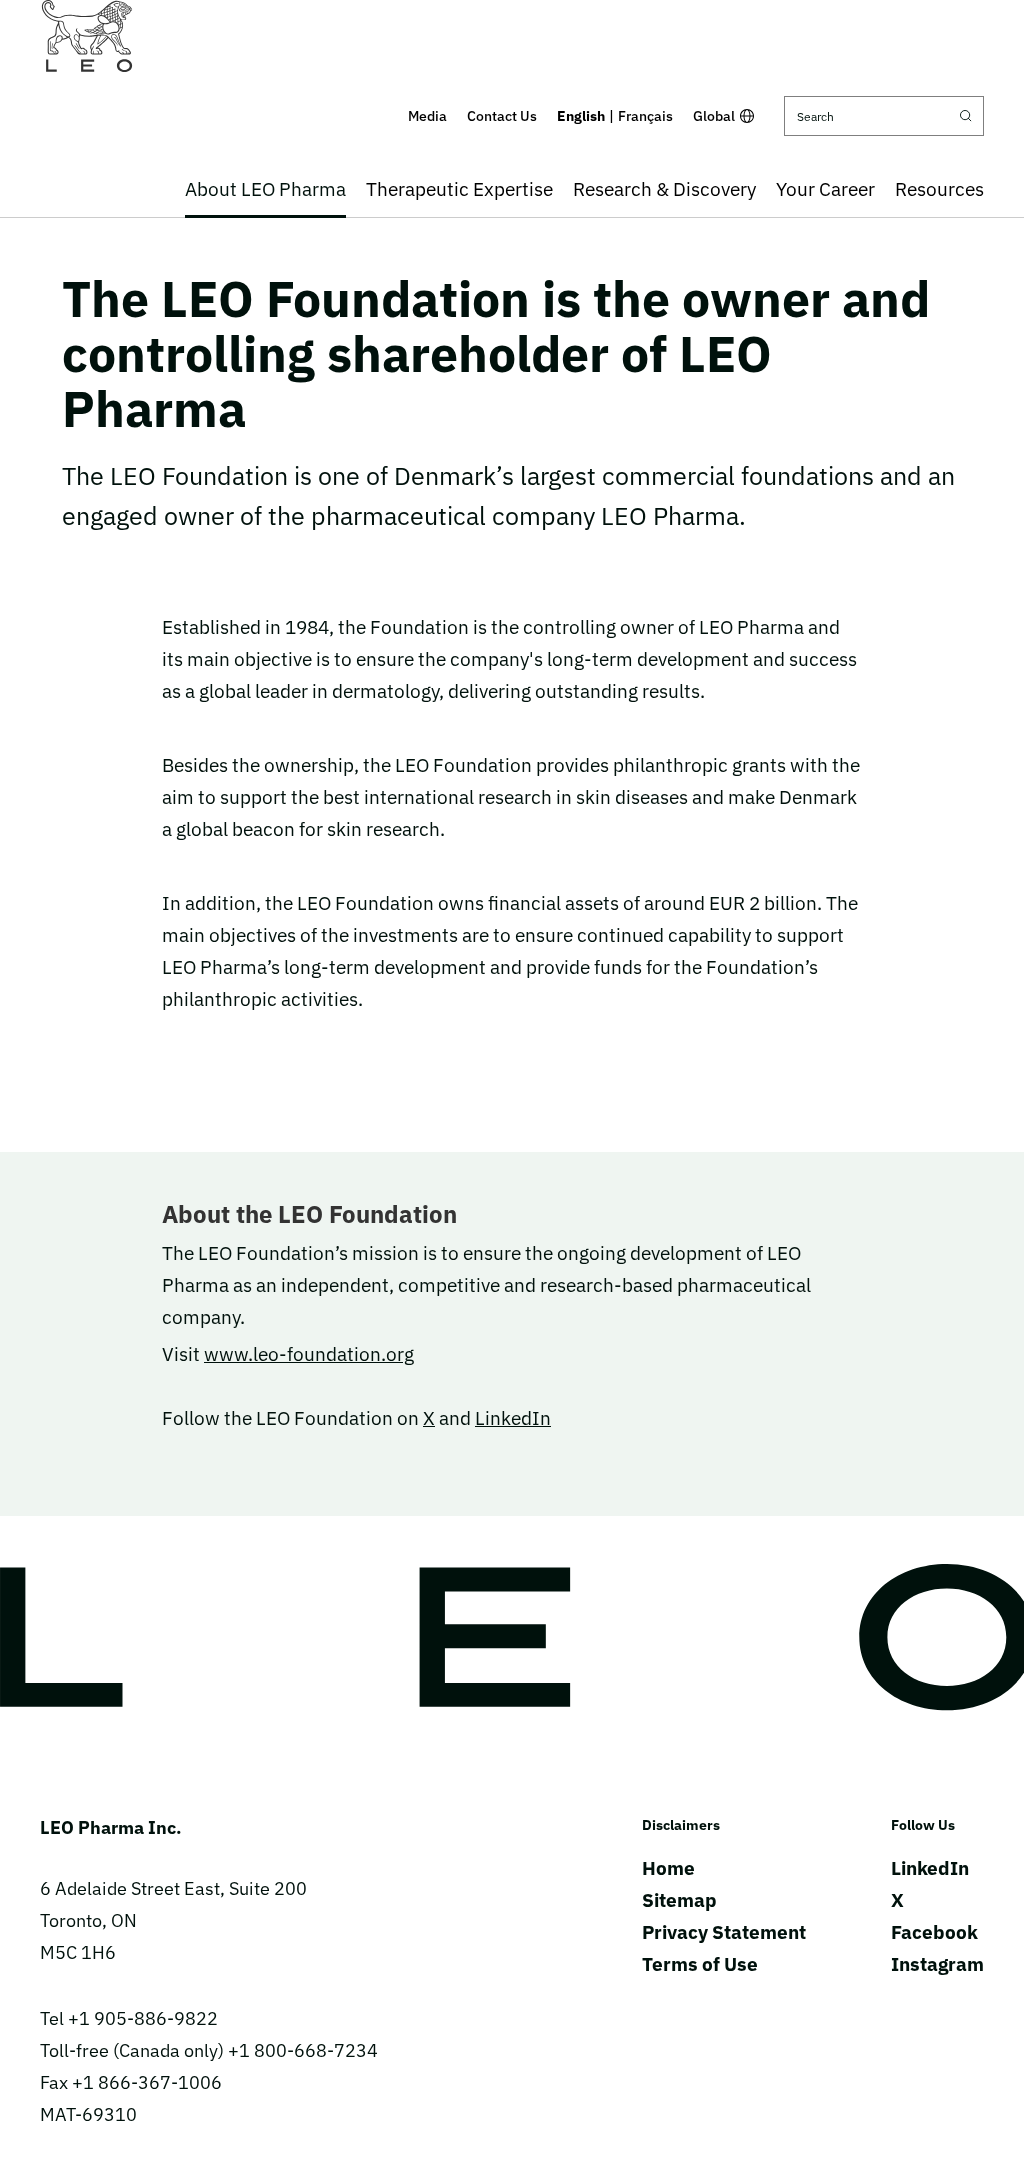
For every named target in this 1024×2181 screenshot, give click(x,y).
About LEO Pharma (265, 189)
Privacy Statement (724, 1932)
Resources (939, 189)
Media (427, 116)
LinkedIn (513, 1418)
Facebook (934, 1932)
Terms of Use (700, 1964)
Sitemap (679, 1900)
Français (645, 116)
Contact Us (502, 116)
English (581, 116)
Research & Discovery (664, 189)
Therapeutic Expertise (459, 189)
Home (668, 1868)
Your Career (825, 189)
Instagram (937, 1964)
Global (714, 116)
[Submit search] (966, 116)
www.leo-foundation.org (309, 1354)
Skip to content (512, 14)
